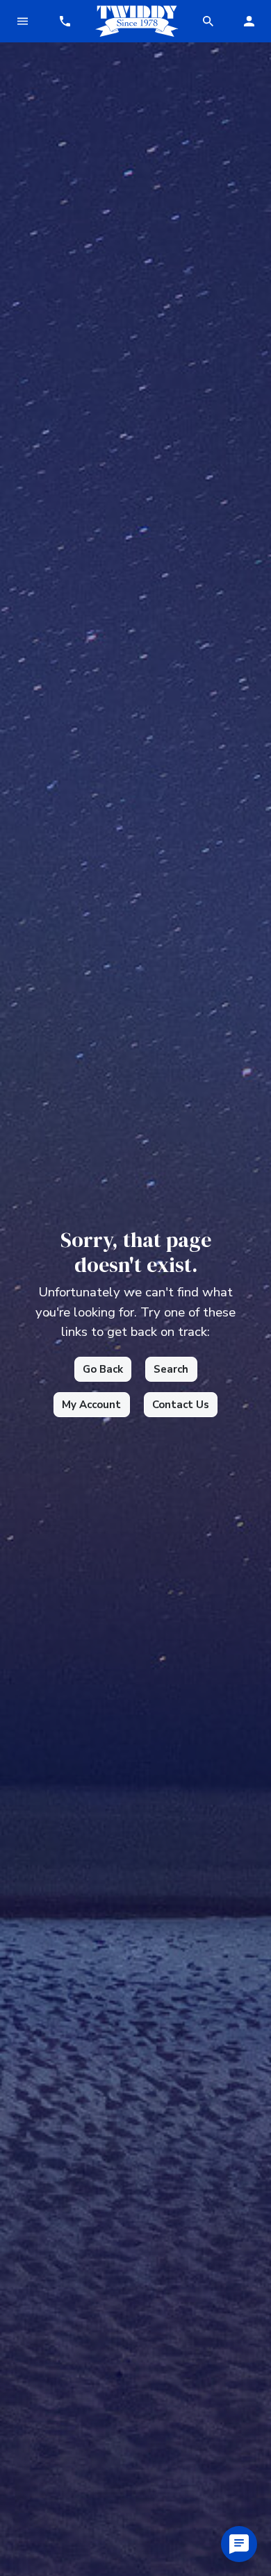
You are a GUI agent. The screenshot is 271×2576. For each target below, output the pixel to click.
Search (171, 1369)
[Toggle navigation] (22, 21)
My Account (91, 1405)
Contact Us (181, 1405)
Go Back (103, 1369)
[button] (65, 21)
